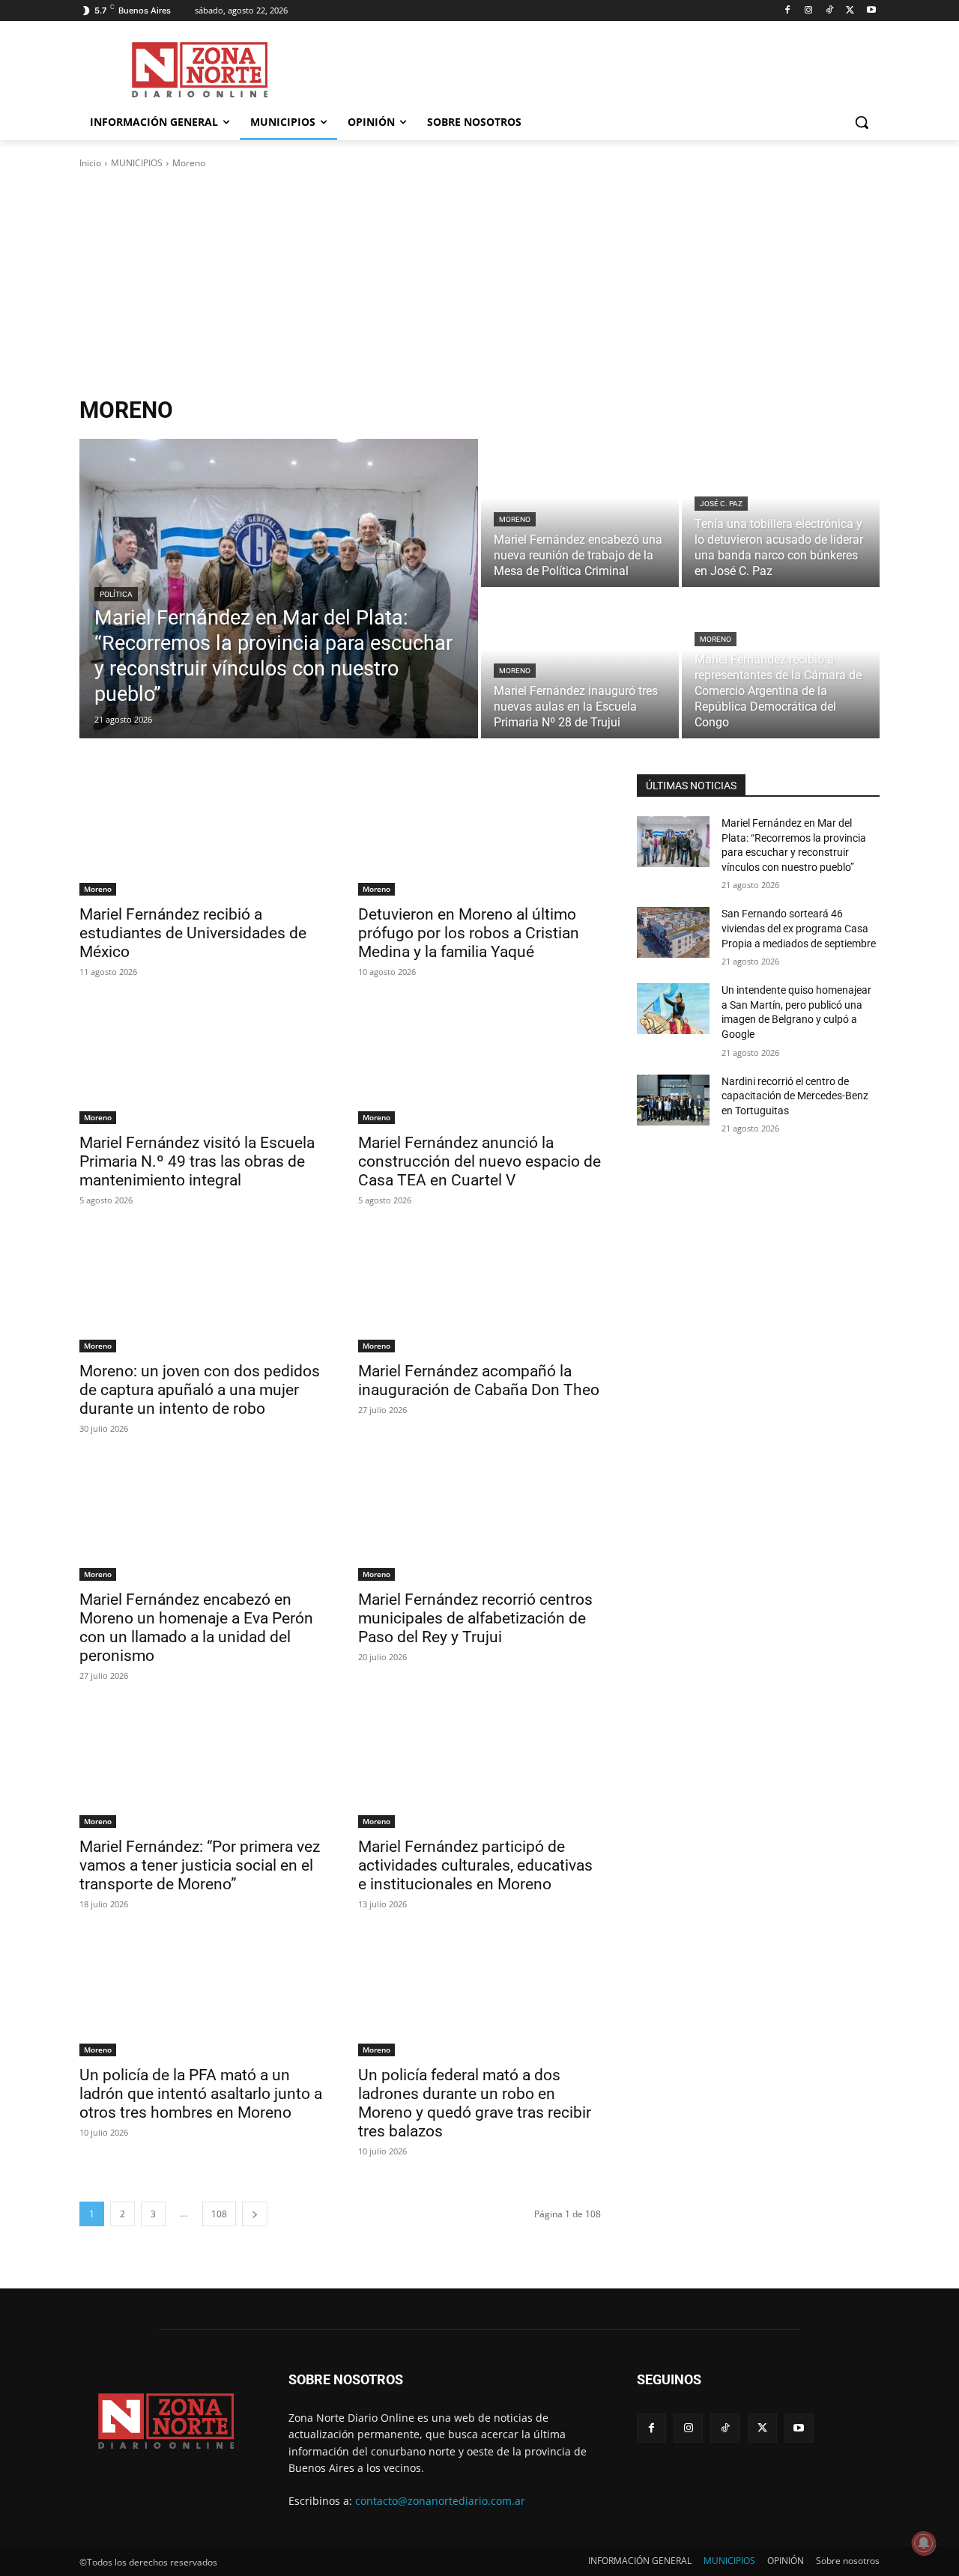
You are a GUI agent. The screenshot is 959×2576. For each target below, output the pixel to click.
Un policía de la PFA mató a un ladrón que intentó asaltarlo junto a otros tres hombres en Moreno (201, 2094)
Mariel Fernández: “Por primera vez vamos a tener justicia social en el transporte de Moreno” (200, 1865)
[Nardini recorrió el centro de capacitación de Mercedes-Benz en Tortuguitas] (673, 1100)
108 (219, 2214)
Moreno (515, 519)
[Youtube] (871, 11)
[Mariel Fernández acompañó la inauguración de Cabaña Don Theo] (479, 1292)
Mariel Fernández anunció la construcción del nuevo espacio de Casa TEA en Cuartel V (479, 1161)
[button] (862, 122)
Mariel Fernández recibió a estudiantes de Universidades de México (193, 933)
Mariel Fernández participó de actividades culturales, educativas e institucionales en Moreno (475, 1865)
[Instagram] (809, 11)
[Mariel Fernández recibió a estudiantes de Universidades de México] (201, 835)
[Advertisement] (479, 283)
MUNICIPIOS (137, 163)
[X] (850, 11)
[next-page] (255, 2214)
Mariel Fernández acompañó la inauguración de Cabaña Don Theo (479, 1380)
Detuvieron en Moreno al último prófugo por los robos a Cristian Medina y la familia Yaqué (469, 933)
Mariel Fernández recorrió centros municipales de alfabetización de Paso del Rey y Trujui (475, 1618)
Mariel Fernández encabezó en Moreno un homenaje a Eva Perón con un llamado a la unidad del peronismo (196, 1628)
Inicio (90, 163)
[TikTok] (830, 11)
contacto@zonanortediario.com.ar (440, 2501)
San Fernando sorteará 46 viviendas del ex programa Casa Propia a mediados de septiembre (799, 928)
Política (116, 594)
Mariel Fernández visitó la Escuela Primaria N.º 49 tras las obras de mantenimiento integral (197, 1161)
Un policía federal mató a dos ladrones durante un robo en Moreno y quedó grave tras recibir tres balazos (475, 2103)
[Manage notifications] (924, 2543)
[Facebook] (788, 11)
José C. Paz (721, 504)
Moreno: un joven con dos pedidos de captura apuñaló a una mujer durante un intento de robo (200, 1390)
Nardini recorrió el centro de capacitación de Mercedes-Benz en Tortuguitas (795, 1096)
